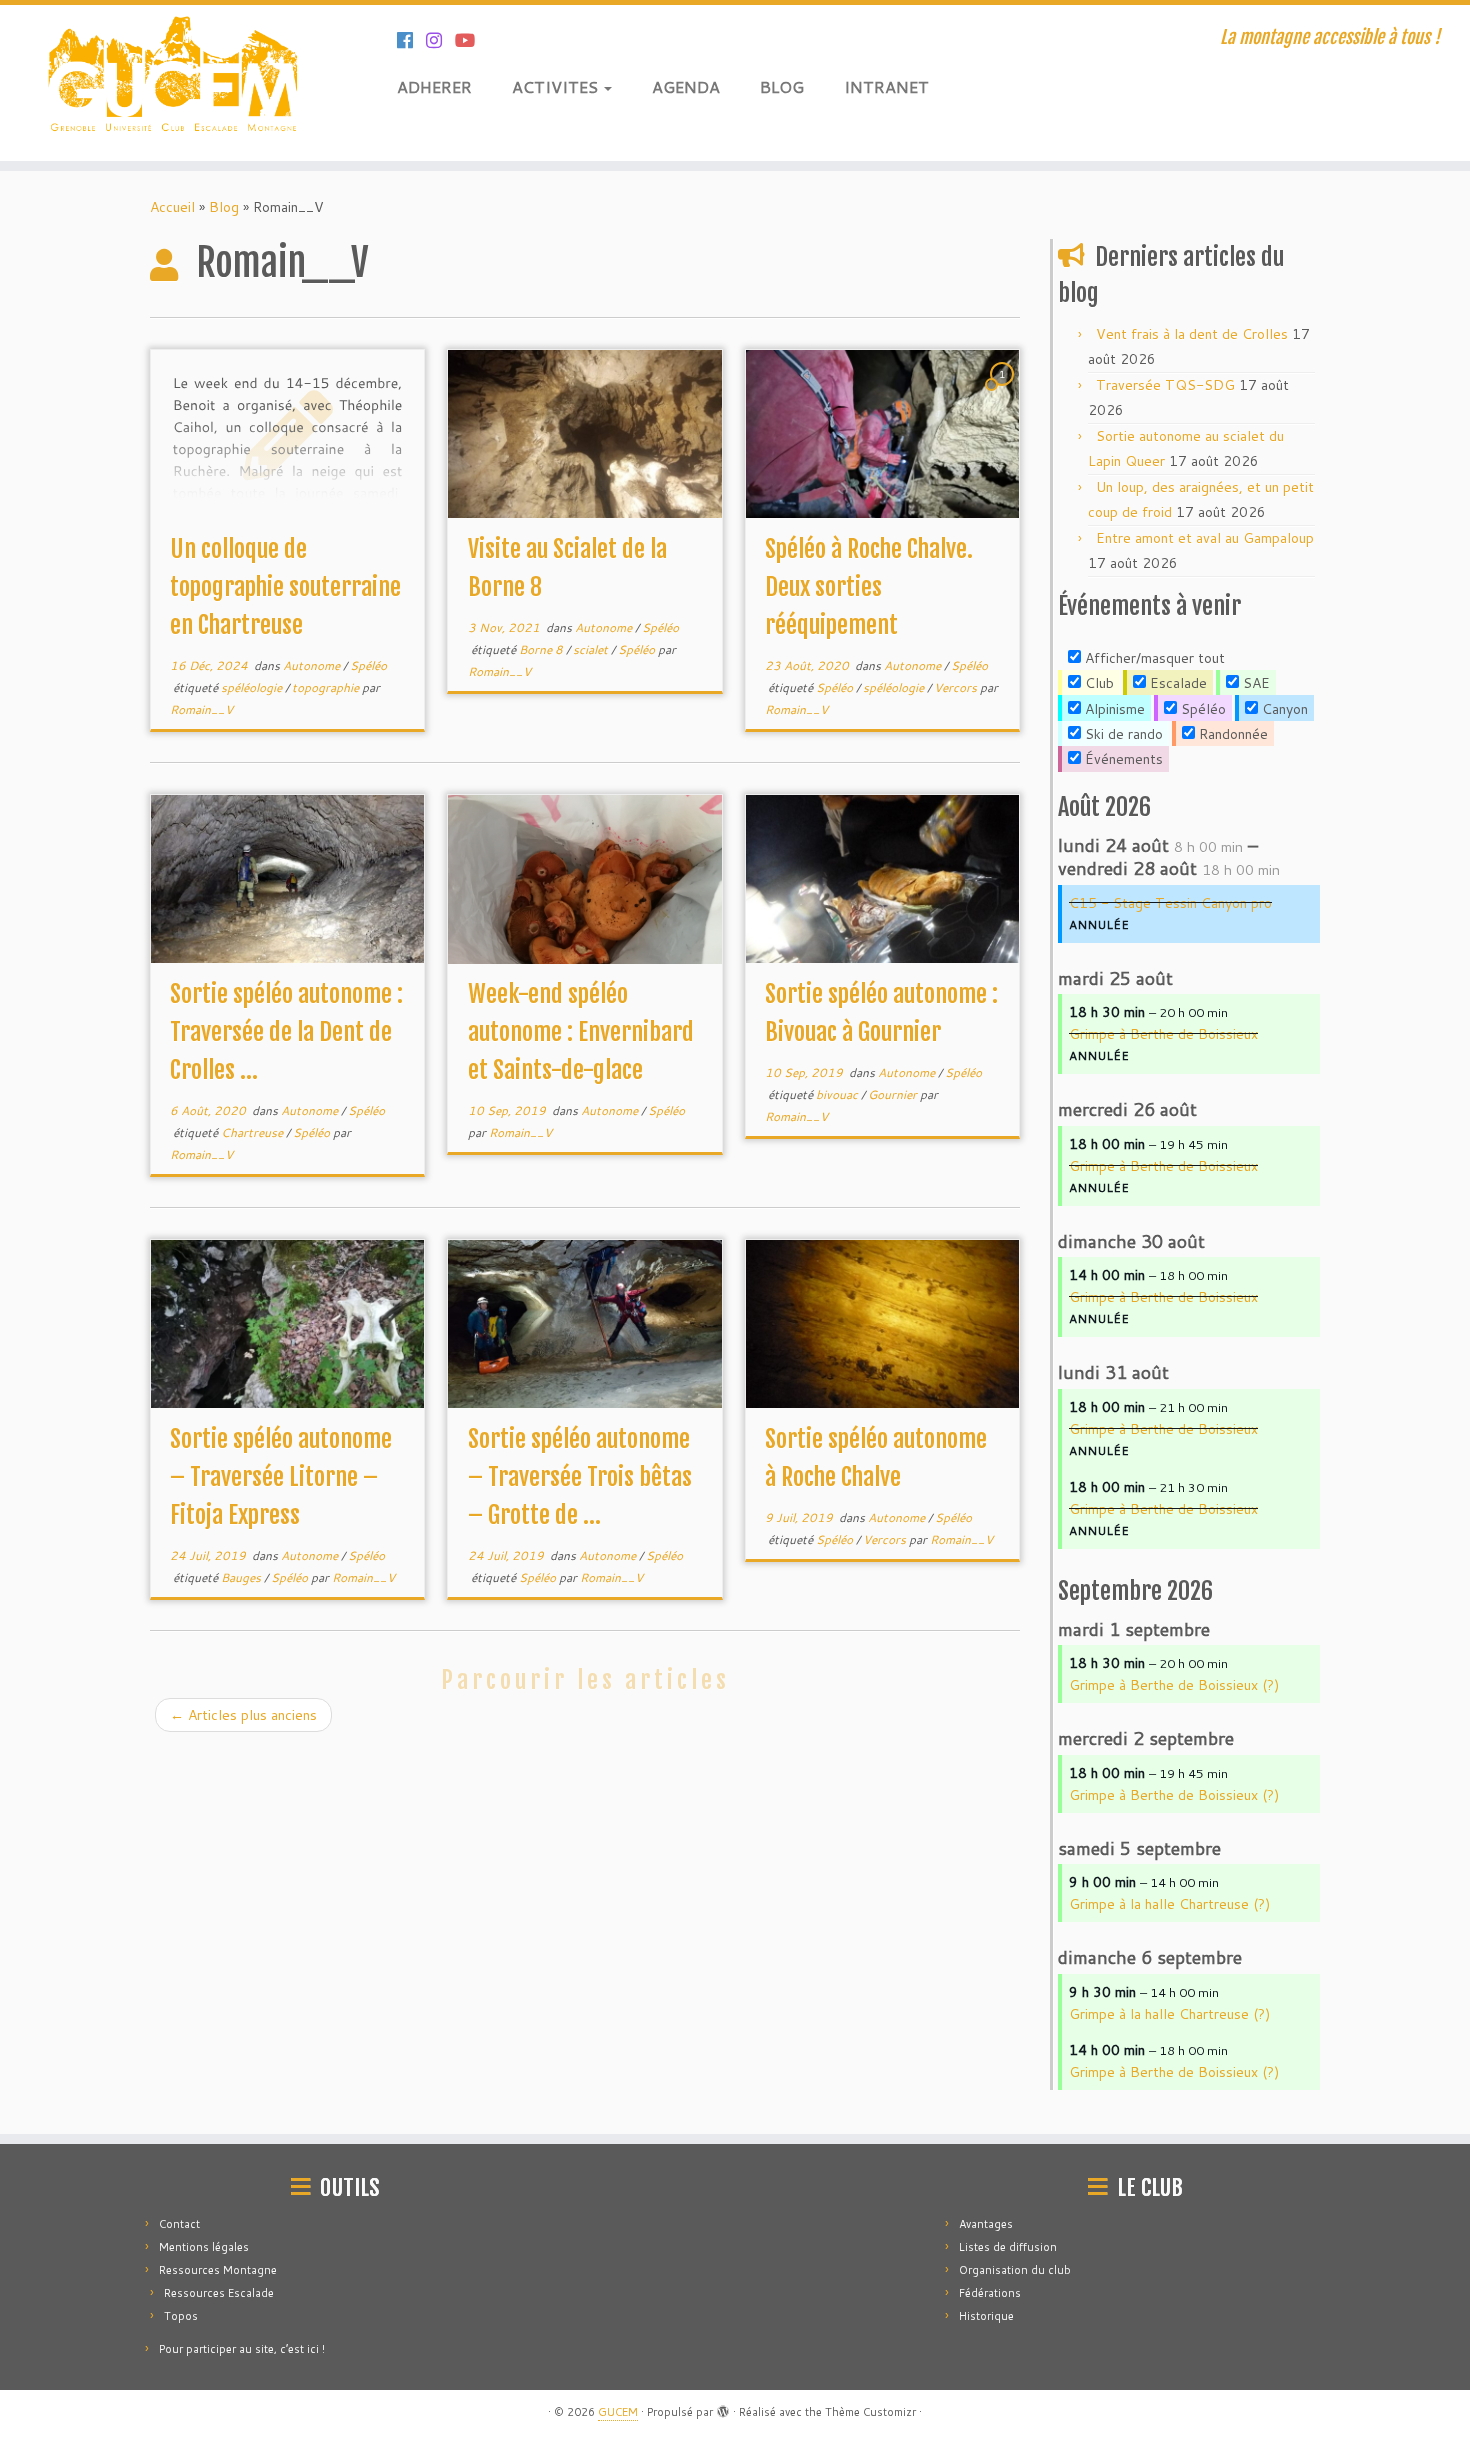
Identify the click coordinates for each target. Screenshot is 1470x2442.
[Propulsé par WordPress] (723, 2408)
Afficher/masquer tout (1153, 658)
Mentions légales (204, 2247)
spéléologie (253, 687)
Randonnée (1231, 734)
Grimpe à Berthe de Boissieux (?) (1174, 1685)
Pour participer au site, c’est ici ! (242, 2349)
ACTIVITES (557, 86)
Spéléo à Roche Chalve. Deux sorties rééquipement (869, 587)
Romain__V (201, 709)
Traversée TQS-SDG (1165, 385)
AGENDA (686, 86)
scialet (592, 649)
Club (1097, 683)
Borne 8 (542, 649)
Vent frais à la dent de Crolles (1192, 334)
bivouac (838, 1094)
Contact (179, 2224)
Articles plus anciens (243, 1715)
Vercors (957, 687)
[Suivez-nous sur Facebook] (411, 40)
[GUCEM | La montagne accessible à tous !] (169, 83)
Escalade (1176, 683)
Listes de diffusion (1008, 2247)
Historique (986, 2316)
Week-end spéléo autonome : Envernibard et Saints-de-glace (581, 1032)
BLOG (782, 86)
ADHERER (434, 86)
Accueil (172, 207)
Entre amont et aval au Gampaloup (1205, 538)
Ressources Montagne (218, 2270)
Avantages (986, 2224)
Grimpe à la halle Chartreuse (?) (1169, 1904)
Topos (181, 2316)
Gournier (894, 1094)
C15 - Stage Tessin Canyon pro (1170, 903)
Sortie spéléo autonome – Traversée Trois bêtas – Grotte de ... (580, 1477)
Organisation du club (1015, 2270)
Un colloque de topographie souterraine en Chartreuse (285, 587)
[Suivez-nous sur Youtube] (471, 40)
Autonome (313, 665)
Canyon (1283, 709)
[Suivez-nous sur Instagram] (440, 40)
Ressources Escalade (219, 2293)
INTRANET (886, 86)
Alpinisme (1113, 709)
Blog (224, 207)
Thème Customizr (870, 2412)
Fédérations (990, 2293)
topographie (327, 687)
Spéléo (368, 665)
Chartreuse (253, 1132)
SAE (1254, 683)
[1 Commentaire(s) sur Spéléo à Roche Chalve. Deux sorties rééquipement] (1004, 393)
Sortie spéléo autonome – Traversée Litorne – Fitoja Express (281, 1477)
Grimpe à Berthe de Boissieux (1163, 1034)
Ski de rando (1122, 734)
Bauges (242, 1577)
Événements (1122, 759)
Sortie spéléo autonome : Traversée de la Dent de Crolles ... (286, 1032)
